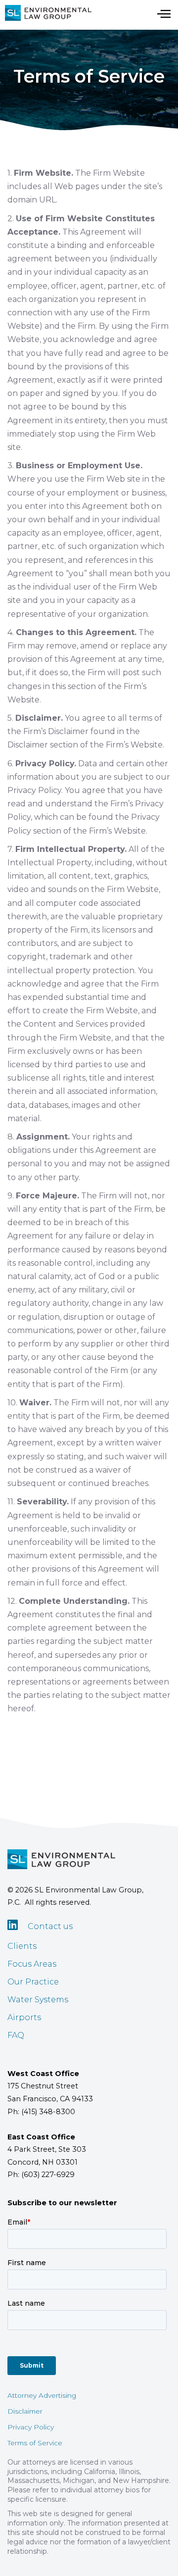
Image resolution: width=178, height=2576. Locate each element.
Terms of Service (35, 2443)
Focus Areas (32, 1964)
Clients (22, 1946)
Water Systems (38, 2000)
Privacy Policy (31, 2427)
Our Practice (33, 1982)
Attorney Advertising (42, 2395)
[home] (46, 13)
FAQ (16, 2035)
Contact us (50, 1926)
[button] (164, 13)
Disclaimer (25, 2411)
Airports (24, 2017)
